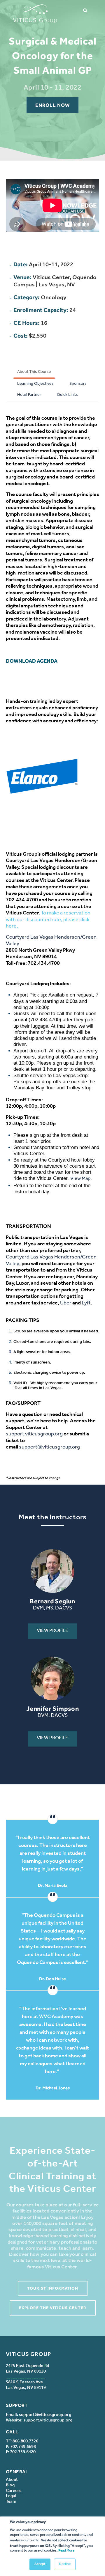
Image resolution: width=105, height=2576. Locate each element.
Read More (66, 2551)
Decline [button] (65, 2564)
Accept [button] (40, 2564)
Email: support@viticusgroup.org (38, 2415)
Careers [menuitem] (14, 2491)
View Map (80, 1179)
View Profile (52, 1631)
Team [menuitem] (11, 2502)
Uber (66, 1304)
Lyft (86, 1304)
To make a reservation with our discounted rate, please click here (48, 920)
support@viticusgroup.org (49, 1448)
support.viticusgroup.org (34, 1435)
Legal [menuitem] (11, 2496)
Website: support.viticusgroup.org (39, 2421)
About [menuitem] (12, 2480)
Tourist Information (53, 2288)
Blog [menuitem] (10, 2486)
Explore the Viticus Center (53, 2308)
